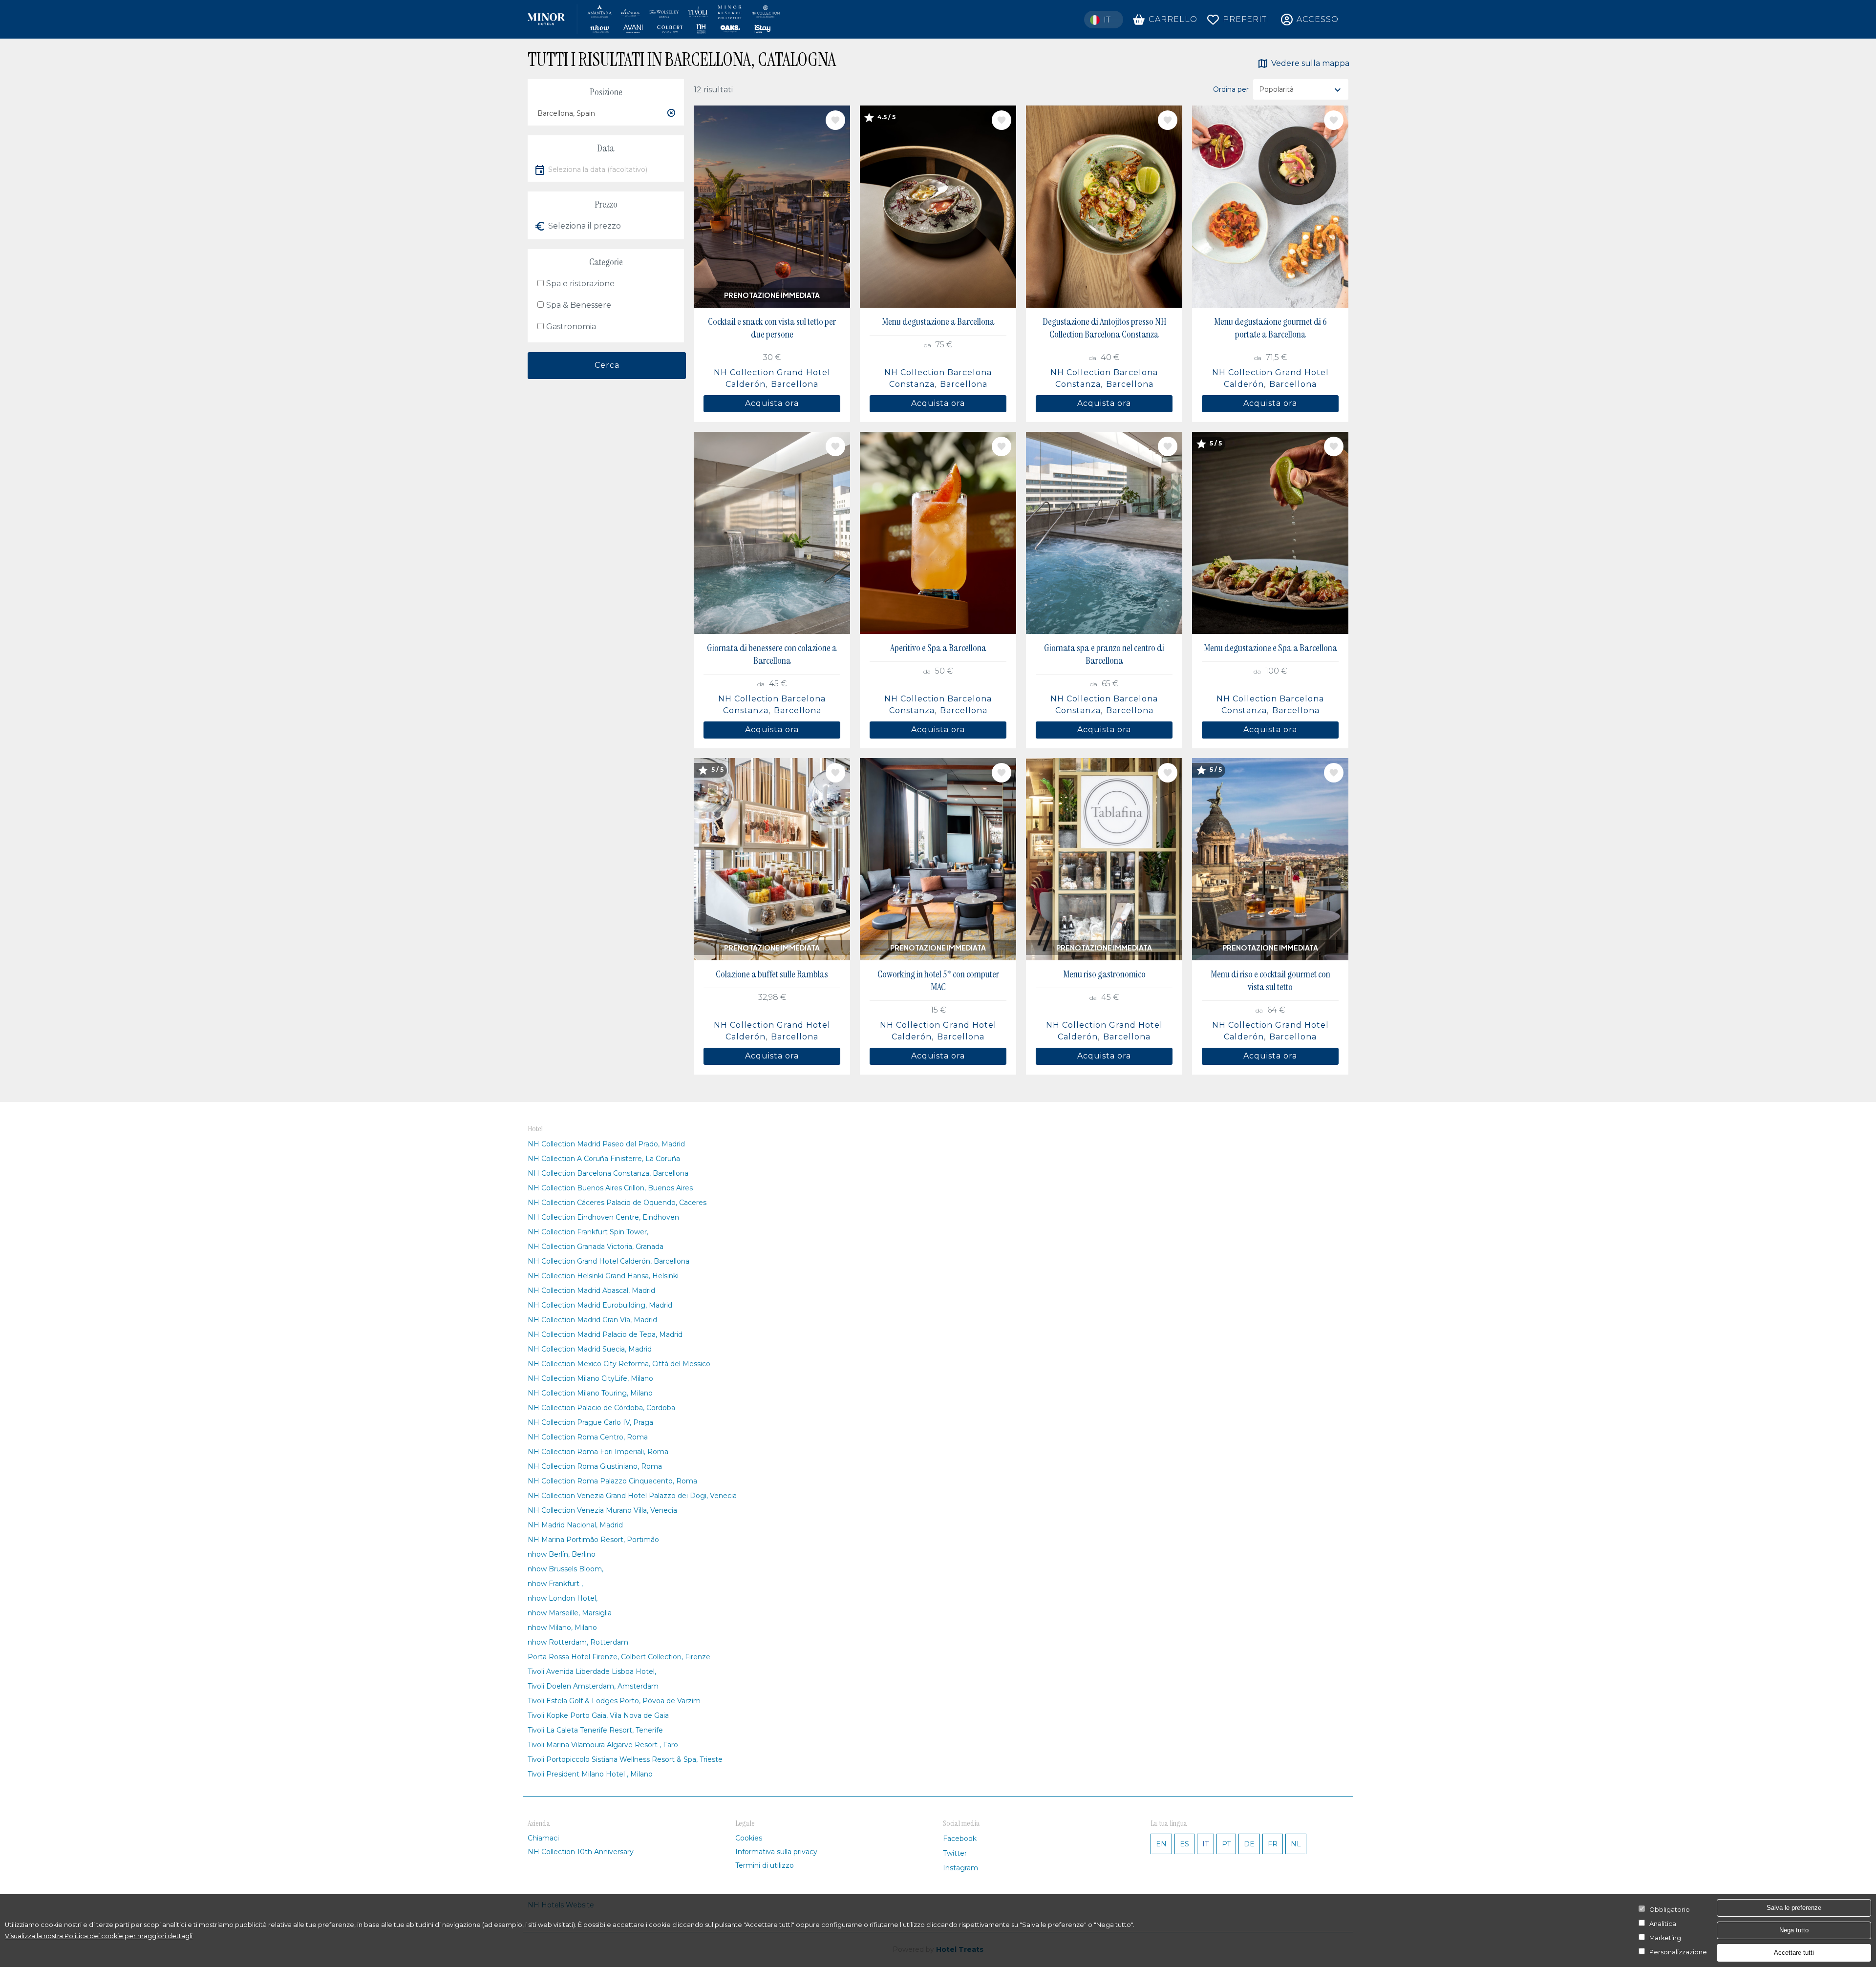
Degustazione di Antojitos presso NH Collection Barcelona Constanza (1104, 328)
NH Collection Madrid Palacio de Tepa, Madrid (605, 1334)
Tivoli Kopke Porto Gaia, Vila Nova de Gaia (598, 1715)
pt (1226, 1844)
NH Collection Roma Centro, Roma (588, 1437)
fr (1273, 1844)
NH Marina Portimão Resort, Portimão (593, 1540)
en (1161, 1844)
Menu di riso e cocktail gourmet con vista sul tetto (1270, 980)
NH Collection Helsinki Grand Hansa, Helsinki (603, 1276)
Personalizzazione (1678, 1952)
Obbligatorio (1670, 1910)
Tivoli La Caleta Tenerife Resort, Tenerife (595, 1730)
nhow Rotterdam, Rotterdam (578, 1642)
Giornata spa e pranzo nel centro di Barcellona (1104, 654)
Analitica (1663, 1924)
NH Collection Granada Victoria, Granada (596, 1247)
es (1184, 1844)
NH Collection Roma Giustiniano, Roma (595, 1466)
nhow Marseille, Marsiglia (570, 1613)
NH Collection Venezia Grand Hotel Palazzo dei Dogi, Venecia (632, 1496)
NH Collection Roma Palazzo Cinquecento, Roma (612, 1481)
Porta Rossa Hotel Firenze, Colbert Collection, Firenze (619, 1657)
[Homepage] (654, 19)
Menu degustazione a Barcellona (938, 321)
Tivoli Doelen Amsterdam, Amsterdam (593, 1686)
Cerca (607, 365)
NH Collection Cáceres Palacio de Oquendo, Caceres (617, 1203)
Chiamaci (543, 1838)
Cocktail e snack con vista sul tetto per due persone (772, 328)
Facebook (960, 1839)
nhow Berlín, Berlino (562, 1554)
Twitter (955, 1853)
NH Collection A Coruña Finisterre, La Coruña (604, 1159)
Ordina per (1231, 89)
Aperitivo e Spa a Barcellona (938, 648)
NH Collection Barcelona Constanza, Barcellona (608, 1173)
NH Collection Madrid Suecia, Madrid (590, 1349)
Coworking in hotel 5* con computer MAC (938, 980)
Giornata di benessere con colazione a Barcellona (772, 654)
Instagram (960, 1868)
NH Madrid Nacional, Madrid (575, 1525)
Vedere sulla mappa (1310, 63)
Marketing (1665, 1938)
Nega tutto (1794, 1930)
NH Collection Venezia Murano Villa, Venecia (602, 1510)
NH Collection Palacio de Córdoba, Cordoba (601, 1408)
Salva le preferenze (1794, 1908)
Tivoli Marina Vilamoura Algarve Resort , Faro (603, 1745)
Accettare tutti (1794, 1953)
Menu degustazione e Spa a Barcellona (1270, 648)
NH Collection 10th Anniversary (581, 1852)
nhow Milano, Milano (562, 1628)
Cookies (749, 1838)
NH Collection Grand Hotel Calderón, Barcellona (608, 1261)
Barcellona (795, 384)
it (1205, 1844)
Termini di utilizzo (765, 1865)
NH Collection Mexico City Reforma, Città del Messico (619, 1364)
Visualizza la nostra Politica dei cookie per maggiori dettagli (99, 1936)
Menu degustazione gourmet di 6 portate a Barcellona (1270, 328)
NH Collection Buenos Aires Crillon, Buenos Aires (610, 1188)
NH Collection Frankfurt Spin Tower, (588, 1232)
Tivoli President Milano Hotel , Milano (590, 1774)
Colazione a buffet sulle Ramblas (772, 974)
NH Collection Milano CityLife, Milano (590, 1378)
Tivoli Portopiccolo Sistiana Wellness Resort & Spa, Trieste (625, 1759)
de (1249, 1844)
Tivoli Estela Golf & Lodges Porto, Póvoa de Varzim (614, 1701)
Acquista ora (772, 403)
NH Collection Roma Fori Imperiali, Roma (598, 1452)
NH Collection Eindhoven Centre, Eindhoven (603, 1217)
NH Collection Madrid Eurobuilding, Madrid (600, 1305)
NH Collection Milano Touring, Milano (590, 1393)
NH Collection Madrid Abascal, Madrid (591, 1290)
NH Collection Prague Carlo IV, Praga (590, 1422)
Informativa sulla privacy (776, 1852)
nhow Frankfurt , (555, 1584)
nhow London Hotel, (563, 1598)
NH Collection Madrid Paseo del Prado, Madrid (606, 1144)
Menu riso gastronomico (1104, 974)
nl (1296, 1844)
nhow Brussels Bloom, (565, 1569)
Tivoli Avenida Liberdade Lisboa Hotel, (592, 1671)
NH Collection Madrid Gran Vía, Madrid (592, 1320)
